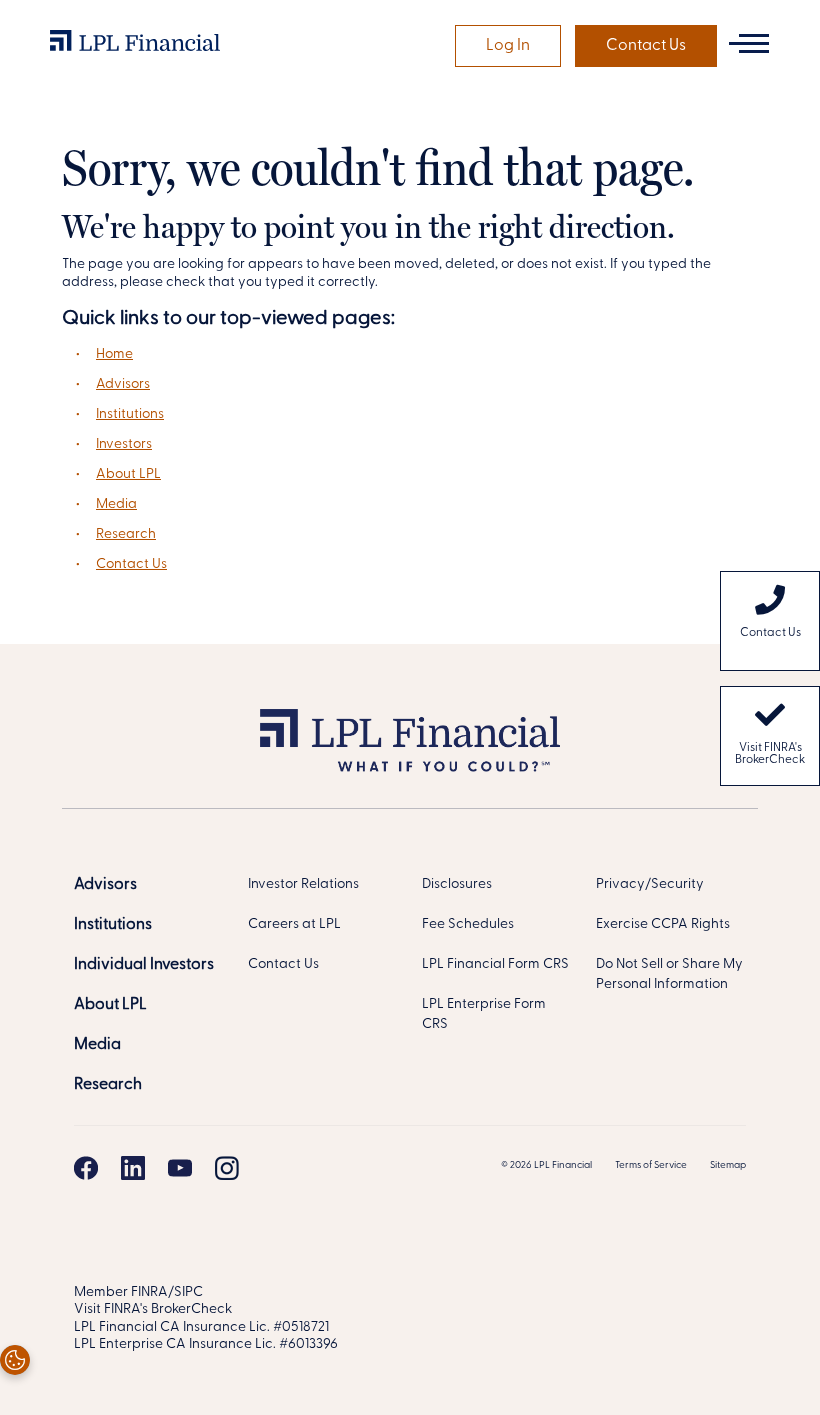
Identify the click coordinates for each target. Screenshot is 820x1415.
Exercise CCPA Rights (663, 924)
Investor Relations (303, 884)
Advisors (123, 384)
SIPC (188, 1292)
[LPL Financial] (135, 46)
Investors (124, 444)
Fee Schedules (468, 924)
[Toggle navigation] (749, 43)
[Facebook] (86, 1168)
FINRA (149, 1292)
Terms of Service (651, 1165)
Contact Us (646, 46)
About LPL (128, 474)
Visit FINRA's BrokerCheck (770, 754)
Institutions (130, 414)
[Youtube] (180, 1168)
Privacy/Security (650, 884)
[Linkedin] (133, 1168)
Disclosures (457, 884)
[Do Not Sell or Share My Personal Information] (15, 1360)
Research (126, 534)
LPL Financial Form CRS (495, 964)
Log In (508, 46)
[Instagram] (227, 1168)
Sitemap (728, 1165)
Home (114, 354)
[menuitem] (770, 621)
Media (116, 504)
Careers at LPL (294, 924)
